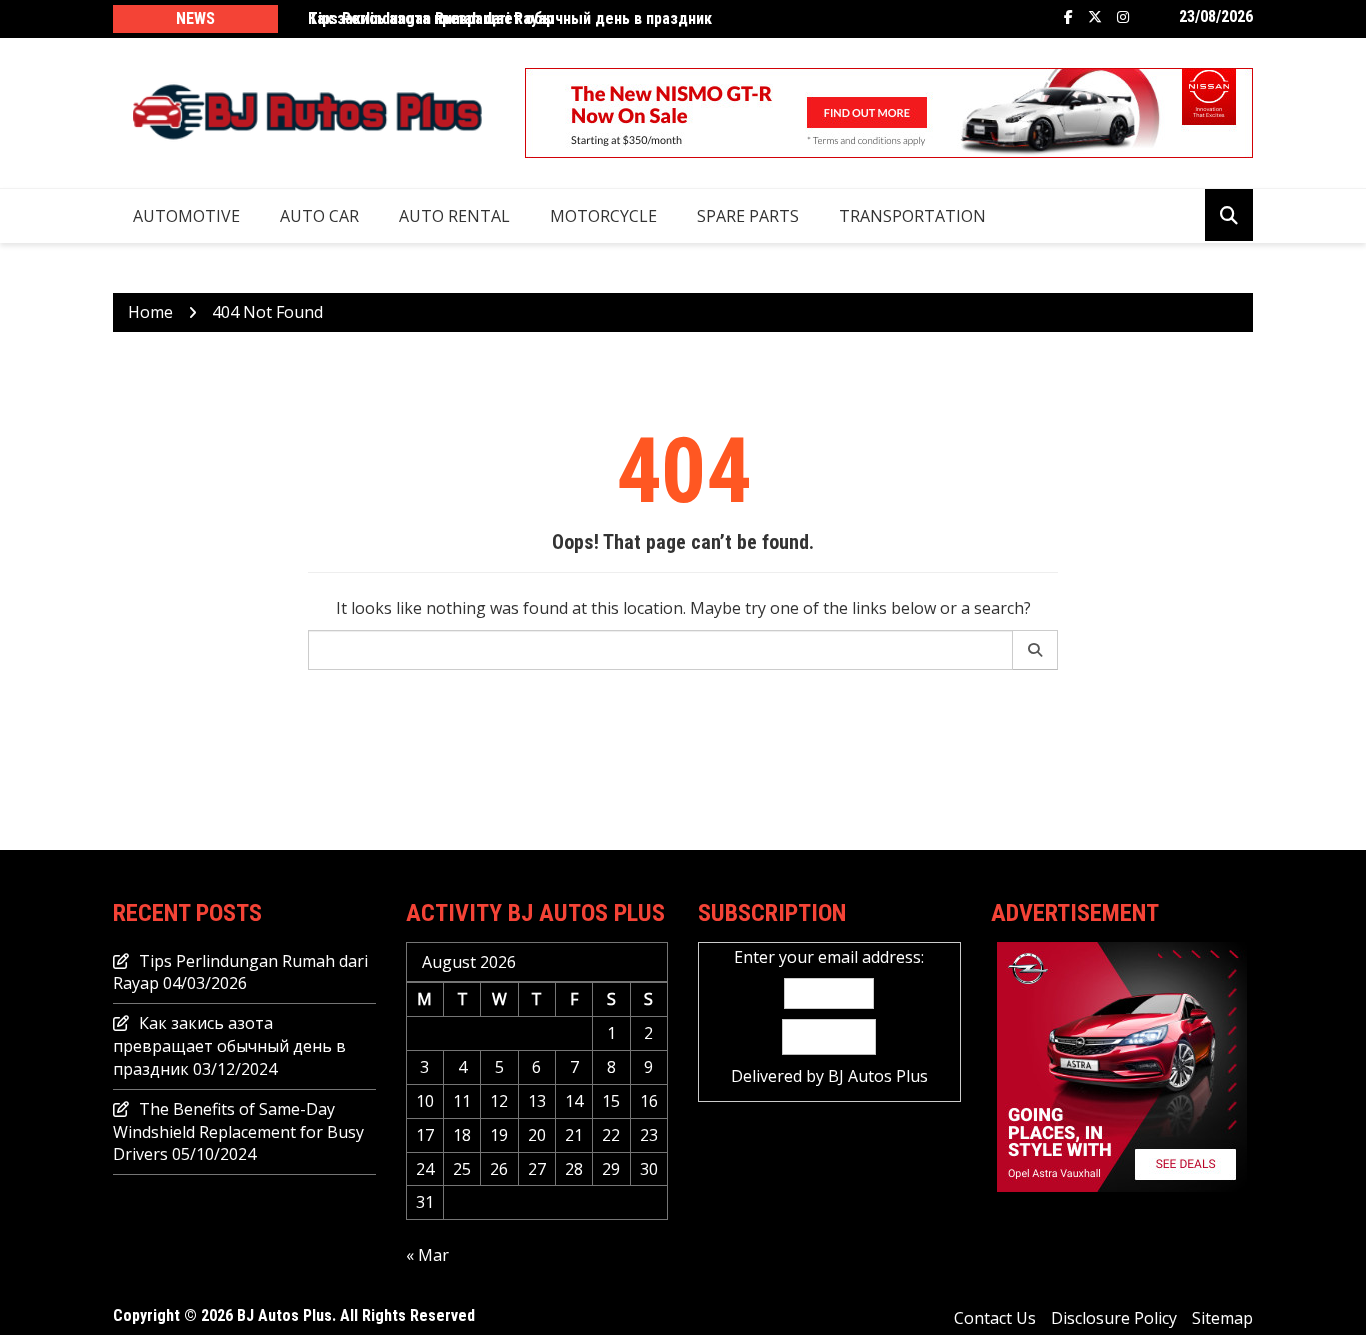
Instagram (1123, 17)
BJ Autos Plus (878, 1076)
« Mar (427, 1255)
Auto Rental (454, 216)
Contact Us (995, 1318)
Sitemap (1222, 1318)
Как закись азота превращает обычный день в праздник (229, 1046)
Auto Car (319, 216)
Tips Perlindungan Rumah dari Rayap (431, 18)
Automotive (186, 216)
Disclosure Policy (1114, 1318)
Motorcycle (603, 216)
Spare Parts (748, 216)
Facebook (1068, 17)
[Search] (1035, 650)
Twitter (1095, 17)
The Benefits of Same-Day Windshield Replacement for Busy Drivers (238, 1132)
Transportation (912, 216)
